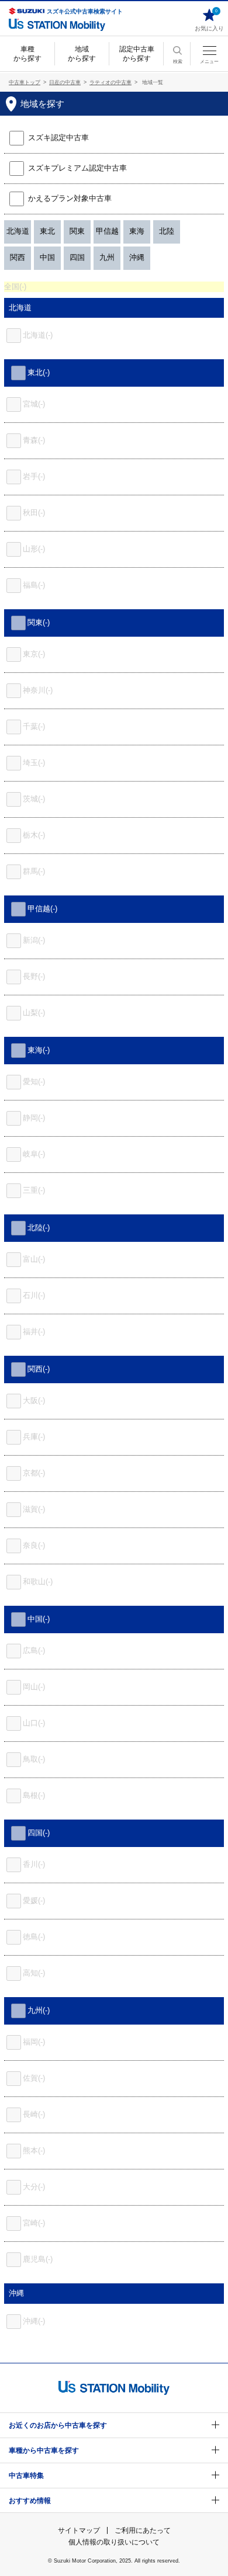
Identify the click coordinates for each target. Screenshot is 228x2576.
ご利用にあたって (143, 2530)
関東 (77, 231)
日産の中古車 (65, 82)
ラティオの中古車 (110, 82)
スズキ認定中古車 (58, 138)
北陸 (167, 231)
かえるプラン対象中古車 (70, 198)
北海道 (18, 231)
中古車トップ (25, 82)
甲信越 (107, 231)
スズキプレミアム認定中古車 (76, 168)
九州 (107, 257)
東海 (137, 231)
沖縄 (137, 257)
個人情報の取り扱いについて (114, 2542)
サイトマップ (79, 2530)
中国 (47, 257)
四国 (77, 257)
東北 (47, 231)
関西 (18, 257)
